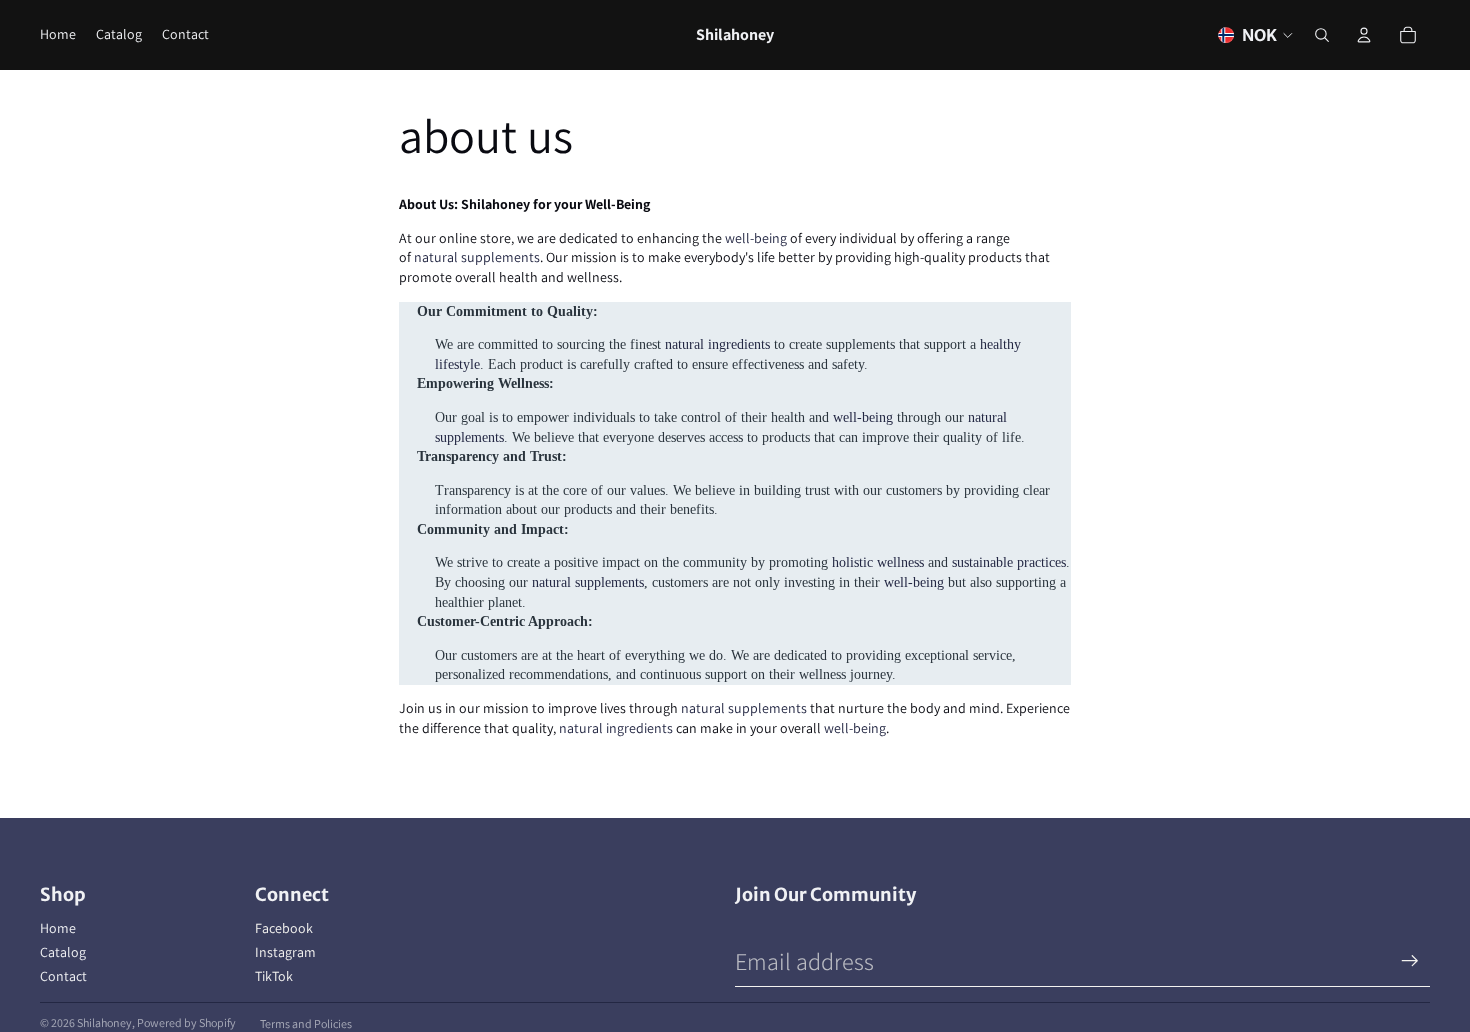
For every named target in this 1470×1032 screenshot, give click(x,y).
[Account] (1364, 35)
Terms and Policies (306, 1023)
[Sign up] (1410, 961)
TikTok (274, 976)
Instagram (285, 952)
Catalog (63, 952)
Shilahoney (104, 1022)
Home (58, 928)
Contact (63, 976)
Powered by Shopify (186, 1022)
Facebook (284, 928)
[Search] (1322, 35)
